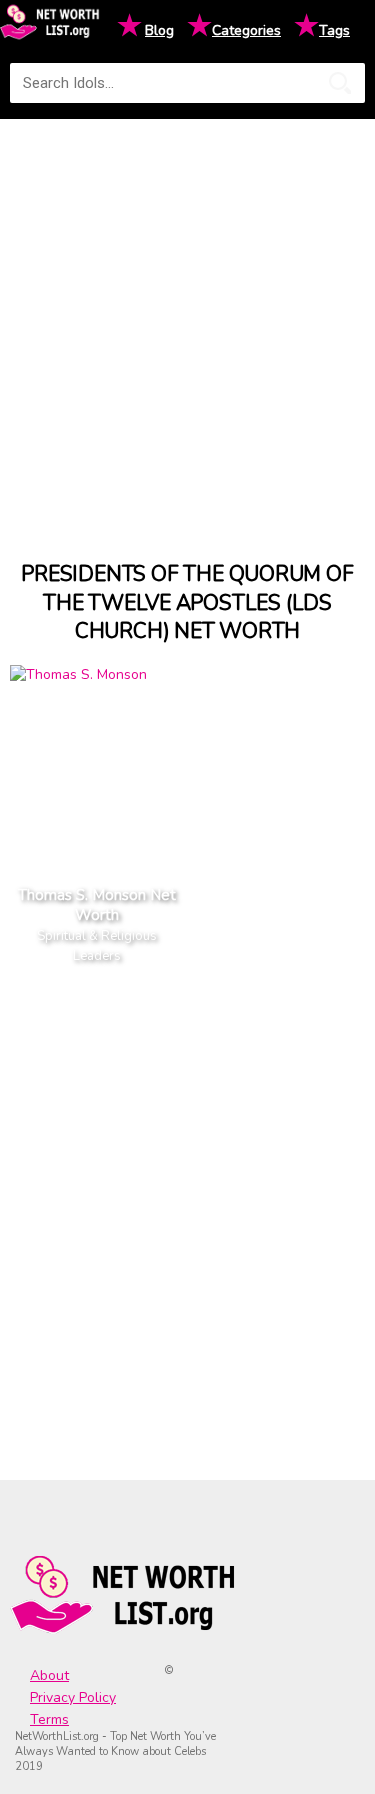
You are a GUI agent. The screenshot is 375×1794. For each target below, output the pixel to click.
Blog (159, 30)
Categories (246, 30)
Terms (49, 1719)
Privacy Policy (73, 1697)
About (49, 1675)
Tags (334, 30)
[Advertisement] (187, 321)
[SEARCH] (340, 83)
